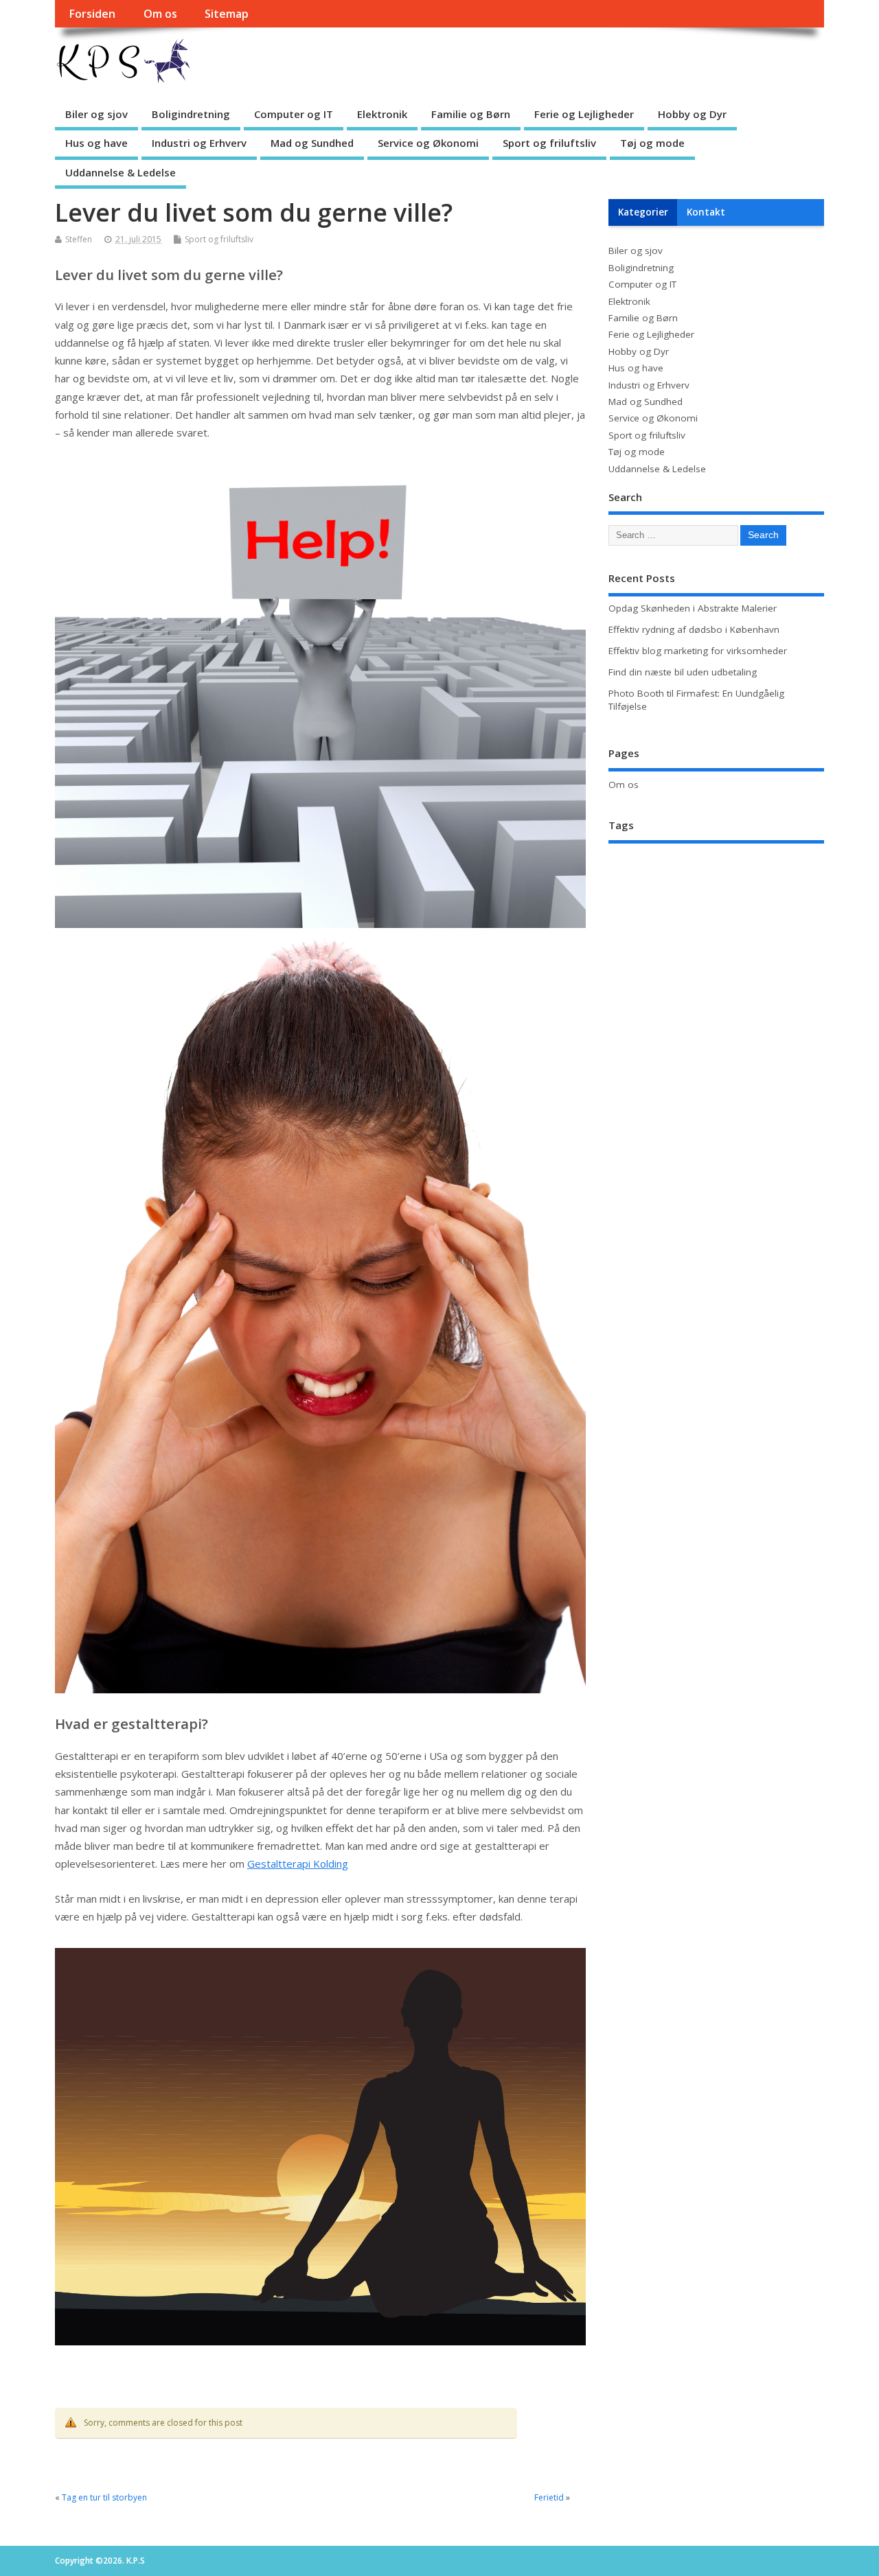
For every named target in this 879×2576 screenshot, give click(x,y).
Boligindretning (191, 114)
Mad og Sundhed (312, 143)
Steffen (79, 239)
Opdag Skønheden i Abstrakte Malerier (693, 608)
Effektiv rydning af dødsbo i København (694, 629)
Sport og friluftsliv (549, 143)
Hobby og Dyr (692, 114)
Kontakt (706, 212)
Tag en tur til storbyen (104, 2497)
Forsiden (92, 14)
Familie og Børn (471, 114)
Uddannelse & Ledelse (121, 172)
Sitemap (227, 14)
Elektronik (382, 114)
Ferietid (549, 2497)
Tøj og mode (652, 143)
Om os (160, 14)
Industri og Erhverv (199, 143)
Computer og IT (294, 114)
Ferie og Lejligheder (584, 114)
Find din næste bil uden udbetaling (683, 672)
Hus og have (96, 143)
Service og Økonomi (428, 143)
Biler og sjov (96, 114)
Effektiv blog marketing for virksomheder (698, 651)
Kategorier (643, 212)
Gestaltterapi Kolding (298, 1864)
